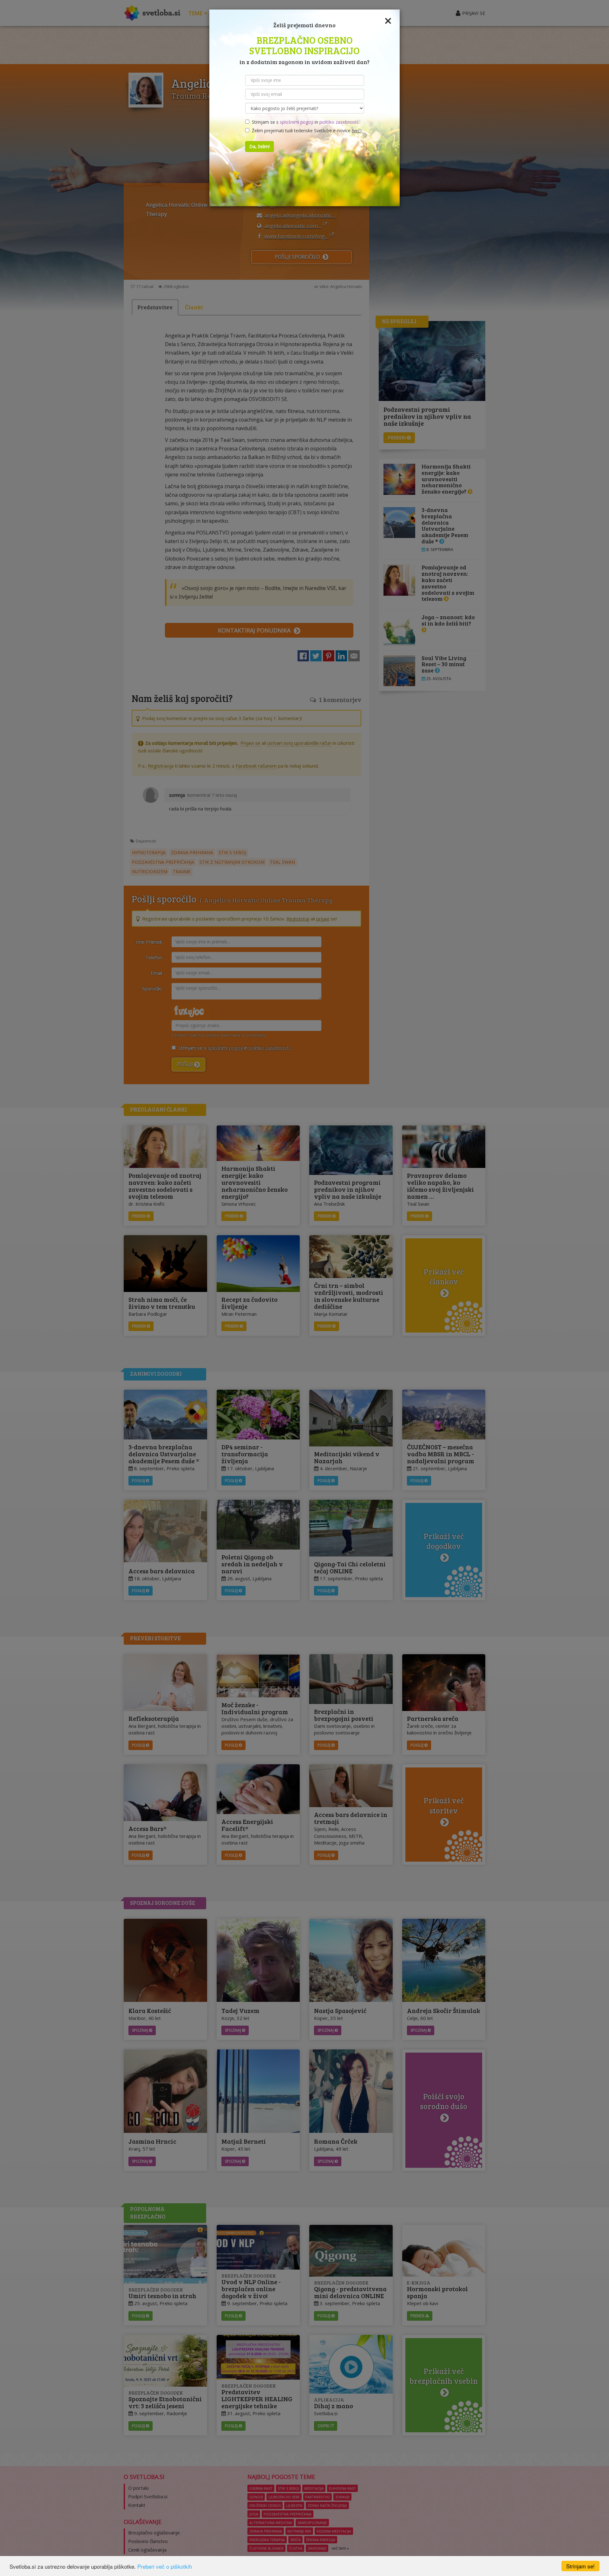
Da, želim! (259, 146)
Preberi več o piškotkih (165, 2566)
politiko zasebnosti (339, 122)
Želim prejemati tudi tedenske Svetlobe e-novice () (305, 131)
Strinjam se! (580, 2566)
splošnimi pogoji (297, 122)
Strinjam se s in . (304, 122)
